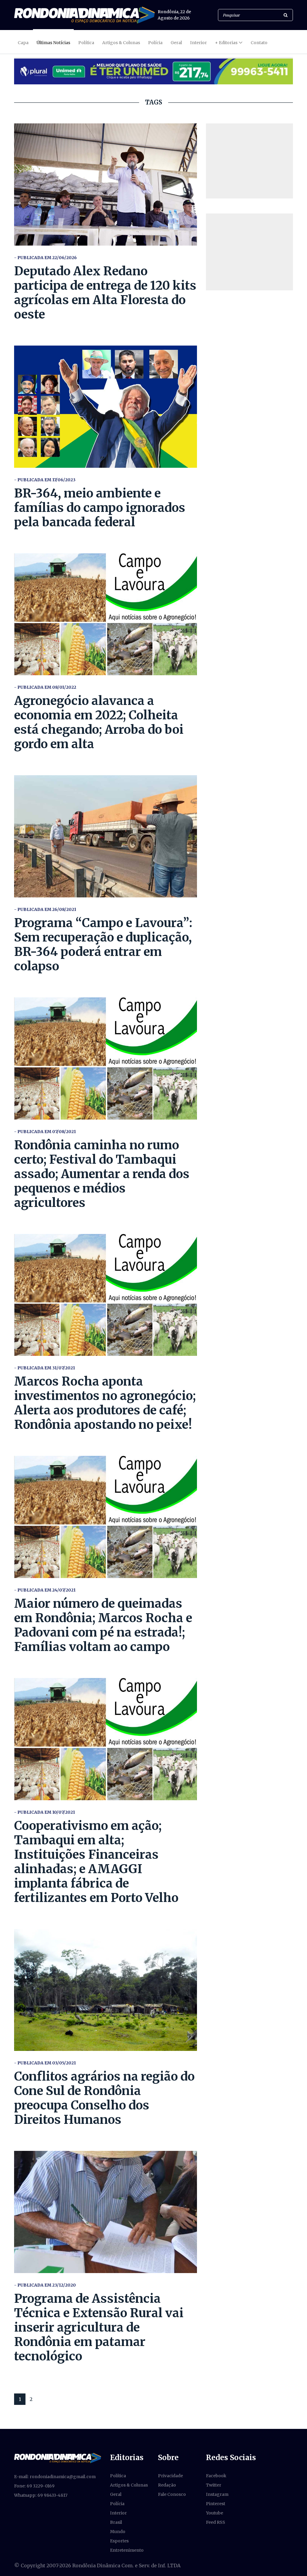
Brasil (116, 2522)
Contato (259, 43)
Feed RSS (216, 2522)
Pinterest (216, 2504)
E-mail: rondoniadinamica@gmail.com (55, 2477)
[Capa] (58, 2458)
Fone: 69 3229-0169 (34, 2486)
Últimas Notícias (53, 43)
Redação (167, 2485)
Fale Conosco (172, 2494)
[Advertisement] (249, 161)
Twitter (214, 2485)
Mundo (118, 2532)
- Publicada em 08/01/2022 (45, 687)
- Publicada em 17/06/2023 (45, 480)
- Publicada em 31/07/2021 (45, 1368)
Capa (23, 43)
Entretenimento (127, 2550)
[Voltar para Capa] (84, 15)
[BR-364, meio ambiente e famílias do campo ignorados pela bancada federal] (106, 407)
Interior (198, 43)
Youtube (215, 2513)
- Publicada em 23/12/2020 (45, 2285)
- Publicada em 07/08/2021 (45, 1132)
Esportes (119, 2541)
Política (86, 43)
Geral (176, 43)
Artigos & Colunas (121, 43)
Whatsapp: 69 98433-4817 (41, 2495)
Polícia (155, 43)
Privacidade (170, 2476)
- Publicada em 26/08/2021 (45, 909)
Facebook (216, 2476)
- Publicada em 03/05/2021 (45, 2063)
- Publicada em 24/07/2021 (45, 1590)
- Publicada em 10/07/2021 (45, 1812)
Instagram (217, 2494)
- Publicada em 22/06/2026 (45, 258)
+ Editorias (226, 43)
